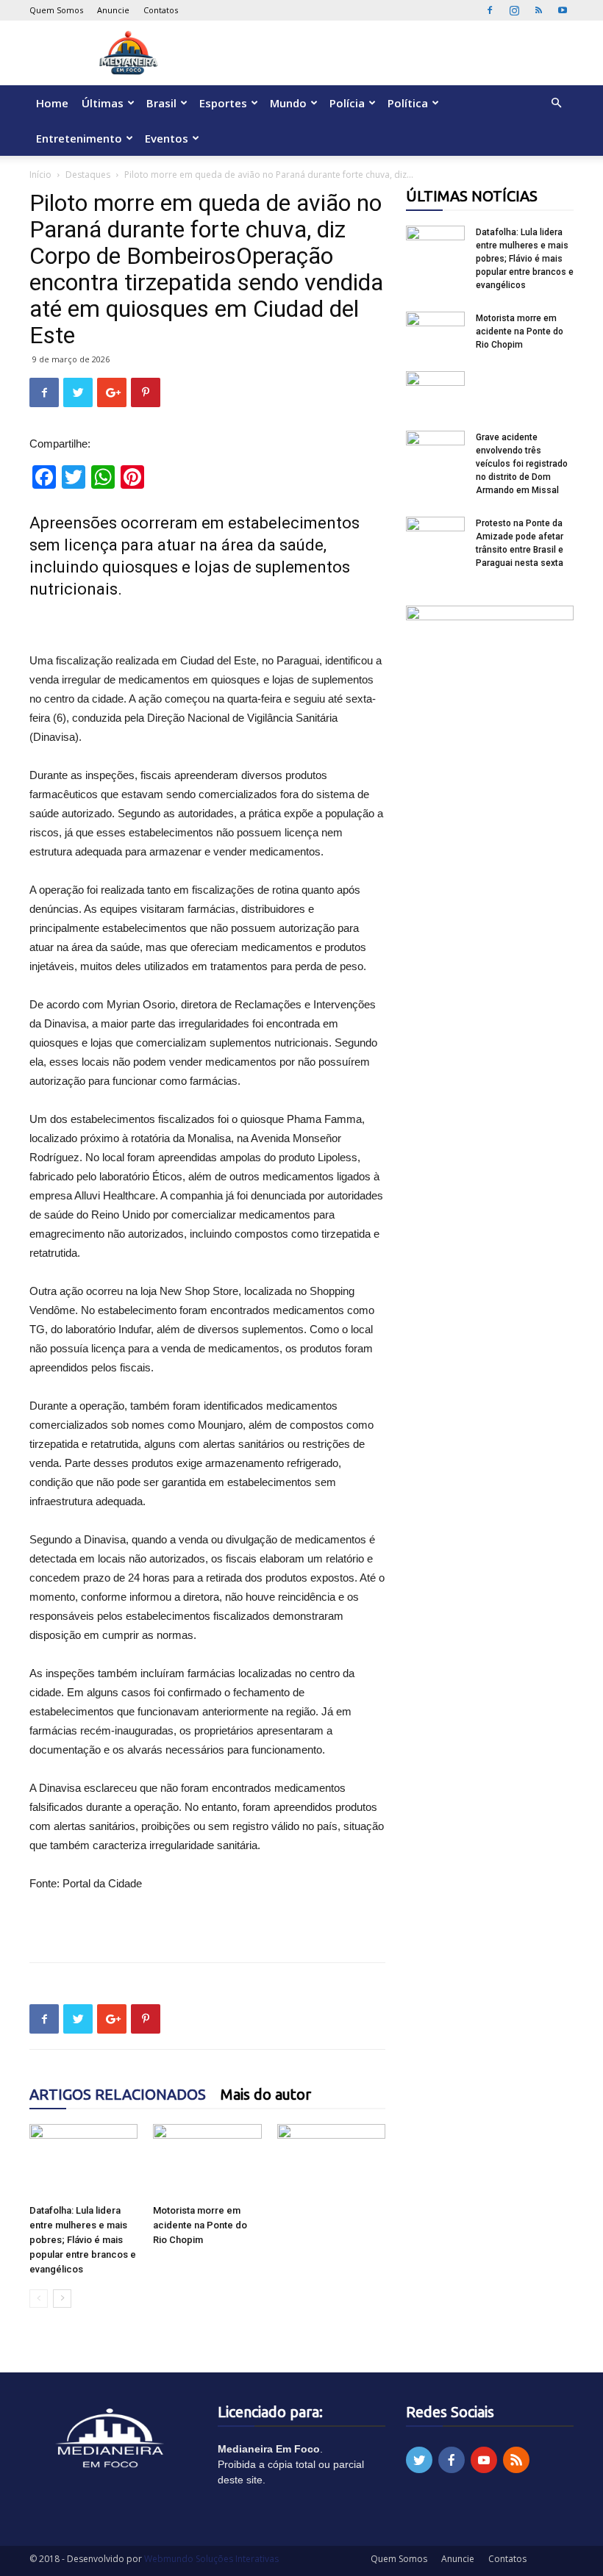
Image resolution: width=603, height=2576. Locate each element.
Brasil (161, 103)
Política (408, 103)
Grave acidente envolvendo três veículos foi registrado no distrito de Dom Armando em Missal (522, 464)
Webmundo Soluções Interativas (211, 2559)
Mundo (288, 103)
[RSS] (538, 10)
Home (52, 103)
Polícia (347, 103)
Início (40, 175)
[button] (556, 103)
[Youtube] (563, 10)
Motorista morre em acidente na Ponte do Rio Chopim (200, 2225)
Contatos (161, 10)
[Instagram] (514, 10)
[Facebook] (490, 10)
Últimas (103, 103)
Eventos (167, 138)
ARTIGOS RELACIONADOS (118, 2094)
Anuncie (113, 10)
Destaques (88, 175)
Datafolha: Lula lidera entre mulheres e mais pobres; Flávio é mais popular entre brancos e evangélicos (83, 2240)
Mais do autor (266, 2094)
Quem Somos (56, 10)
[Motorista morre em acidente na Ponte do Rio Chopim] (207, 2161)
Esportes (223, 103)
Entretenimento (79, 138)
